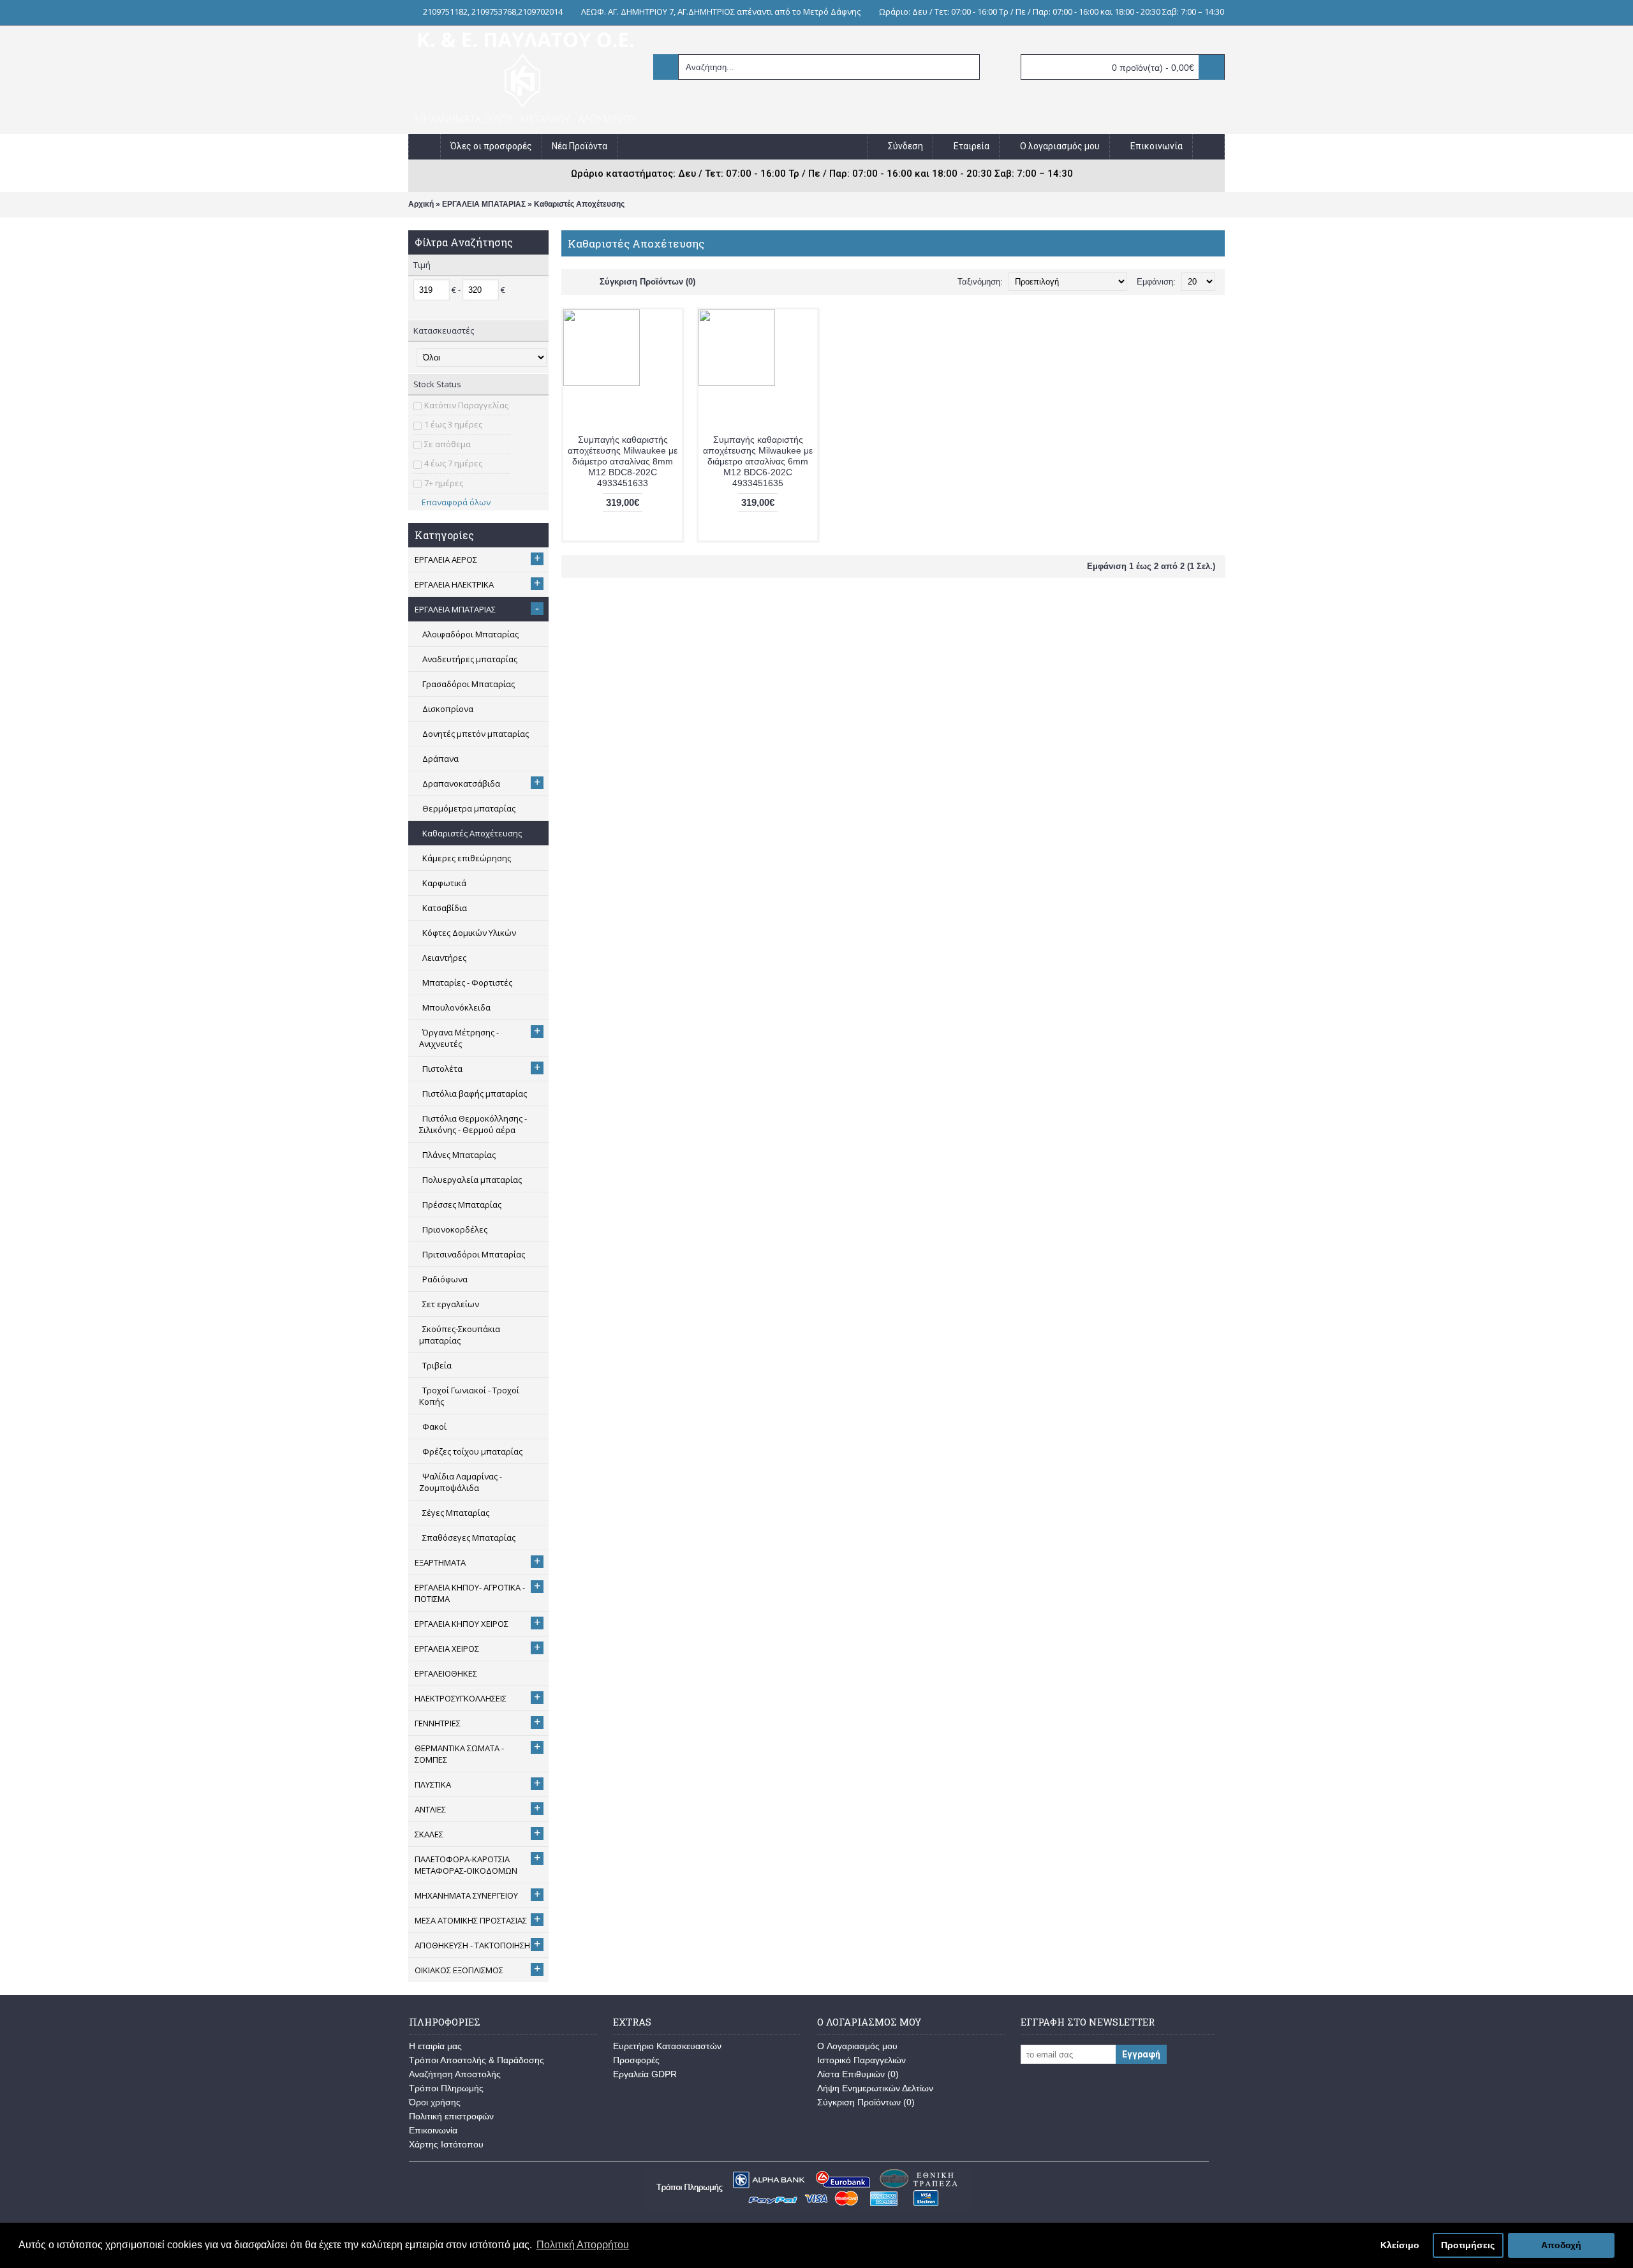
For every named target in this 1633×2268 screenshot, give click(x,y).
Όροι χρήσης (435, 2102)
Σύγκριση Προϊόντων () (866, 2102)
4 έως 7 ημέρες (453, 463)
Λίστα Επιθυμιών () (858, 2074)
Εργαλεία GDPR (645, 2074)
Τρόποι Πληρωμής (446, 2088)
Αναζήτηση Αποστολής (455, 2074)
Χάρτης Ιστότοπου (446, 2144)
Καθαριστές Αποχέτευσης (579, 204)
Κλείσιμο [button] (1400, 2245)
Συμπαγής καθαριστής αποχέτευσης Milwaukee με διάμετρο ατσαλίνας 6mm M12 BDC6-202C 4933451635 (758, 461)
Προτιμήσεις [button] (1468, 2245)
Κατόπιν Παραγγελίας (466, 405)
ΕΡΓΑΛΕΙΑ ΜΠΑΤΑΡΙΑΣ (484, 204)
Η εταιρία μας (435, 2046)
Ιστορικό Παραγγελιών (861, 2060)
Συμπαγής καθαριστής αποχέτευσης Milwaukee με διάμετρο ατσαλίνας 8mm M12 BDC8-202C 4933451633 (623, 461)
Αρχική (421, 204)
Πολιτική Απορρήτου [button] (583, 2245)
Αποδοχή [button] (1561, 2245)
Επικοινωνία (433, 2130)
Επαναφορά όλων (456, 502)
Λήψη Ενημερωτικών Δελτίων (875, 2088)
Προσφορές (636, 2060)
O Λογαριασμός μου (857, 2046)
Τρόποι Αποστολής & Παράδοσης (477, 2060)
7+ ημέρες (444, 483)
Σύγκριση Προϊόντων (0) (647, 282)
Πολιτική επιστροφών (451, 2116)
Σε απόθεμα (447, 444)
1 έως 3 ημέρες (453, 424)
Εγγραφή (1141, 2054)
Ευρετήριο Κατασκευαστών (667, 2046)
